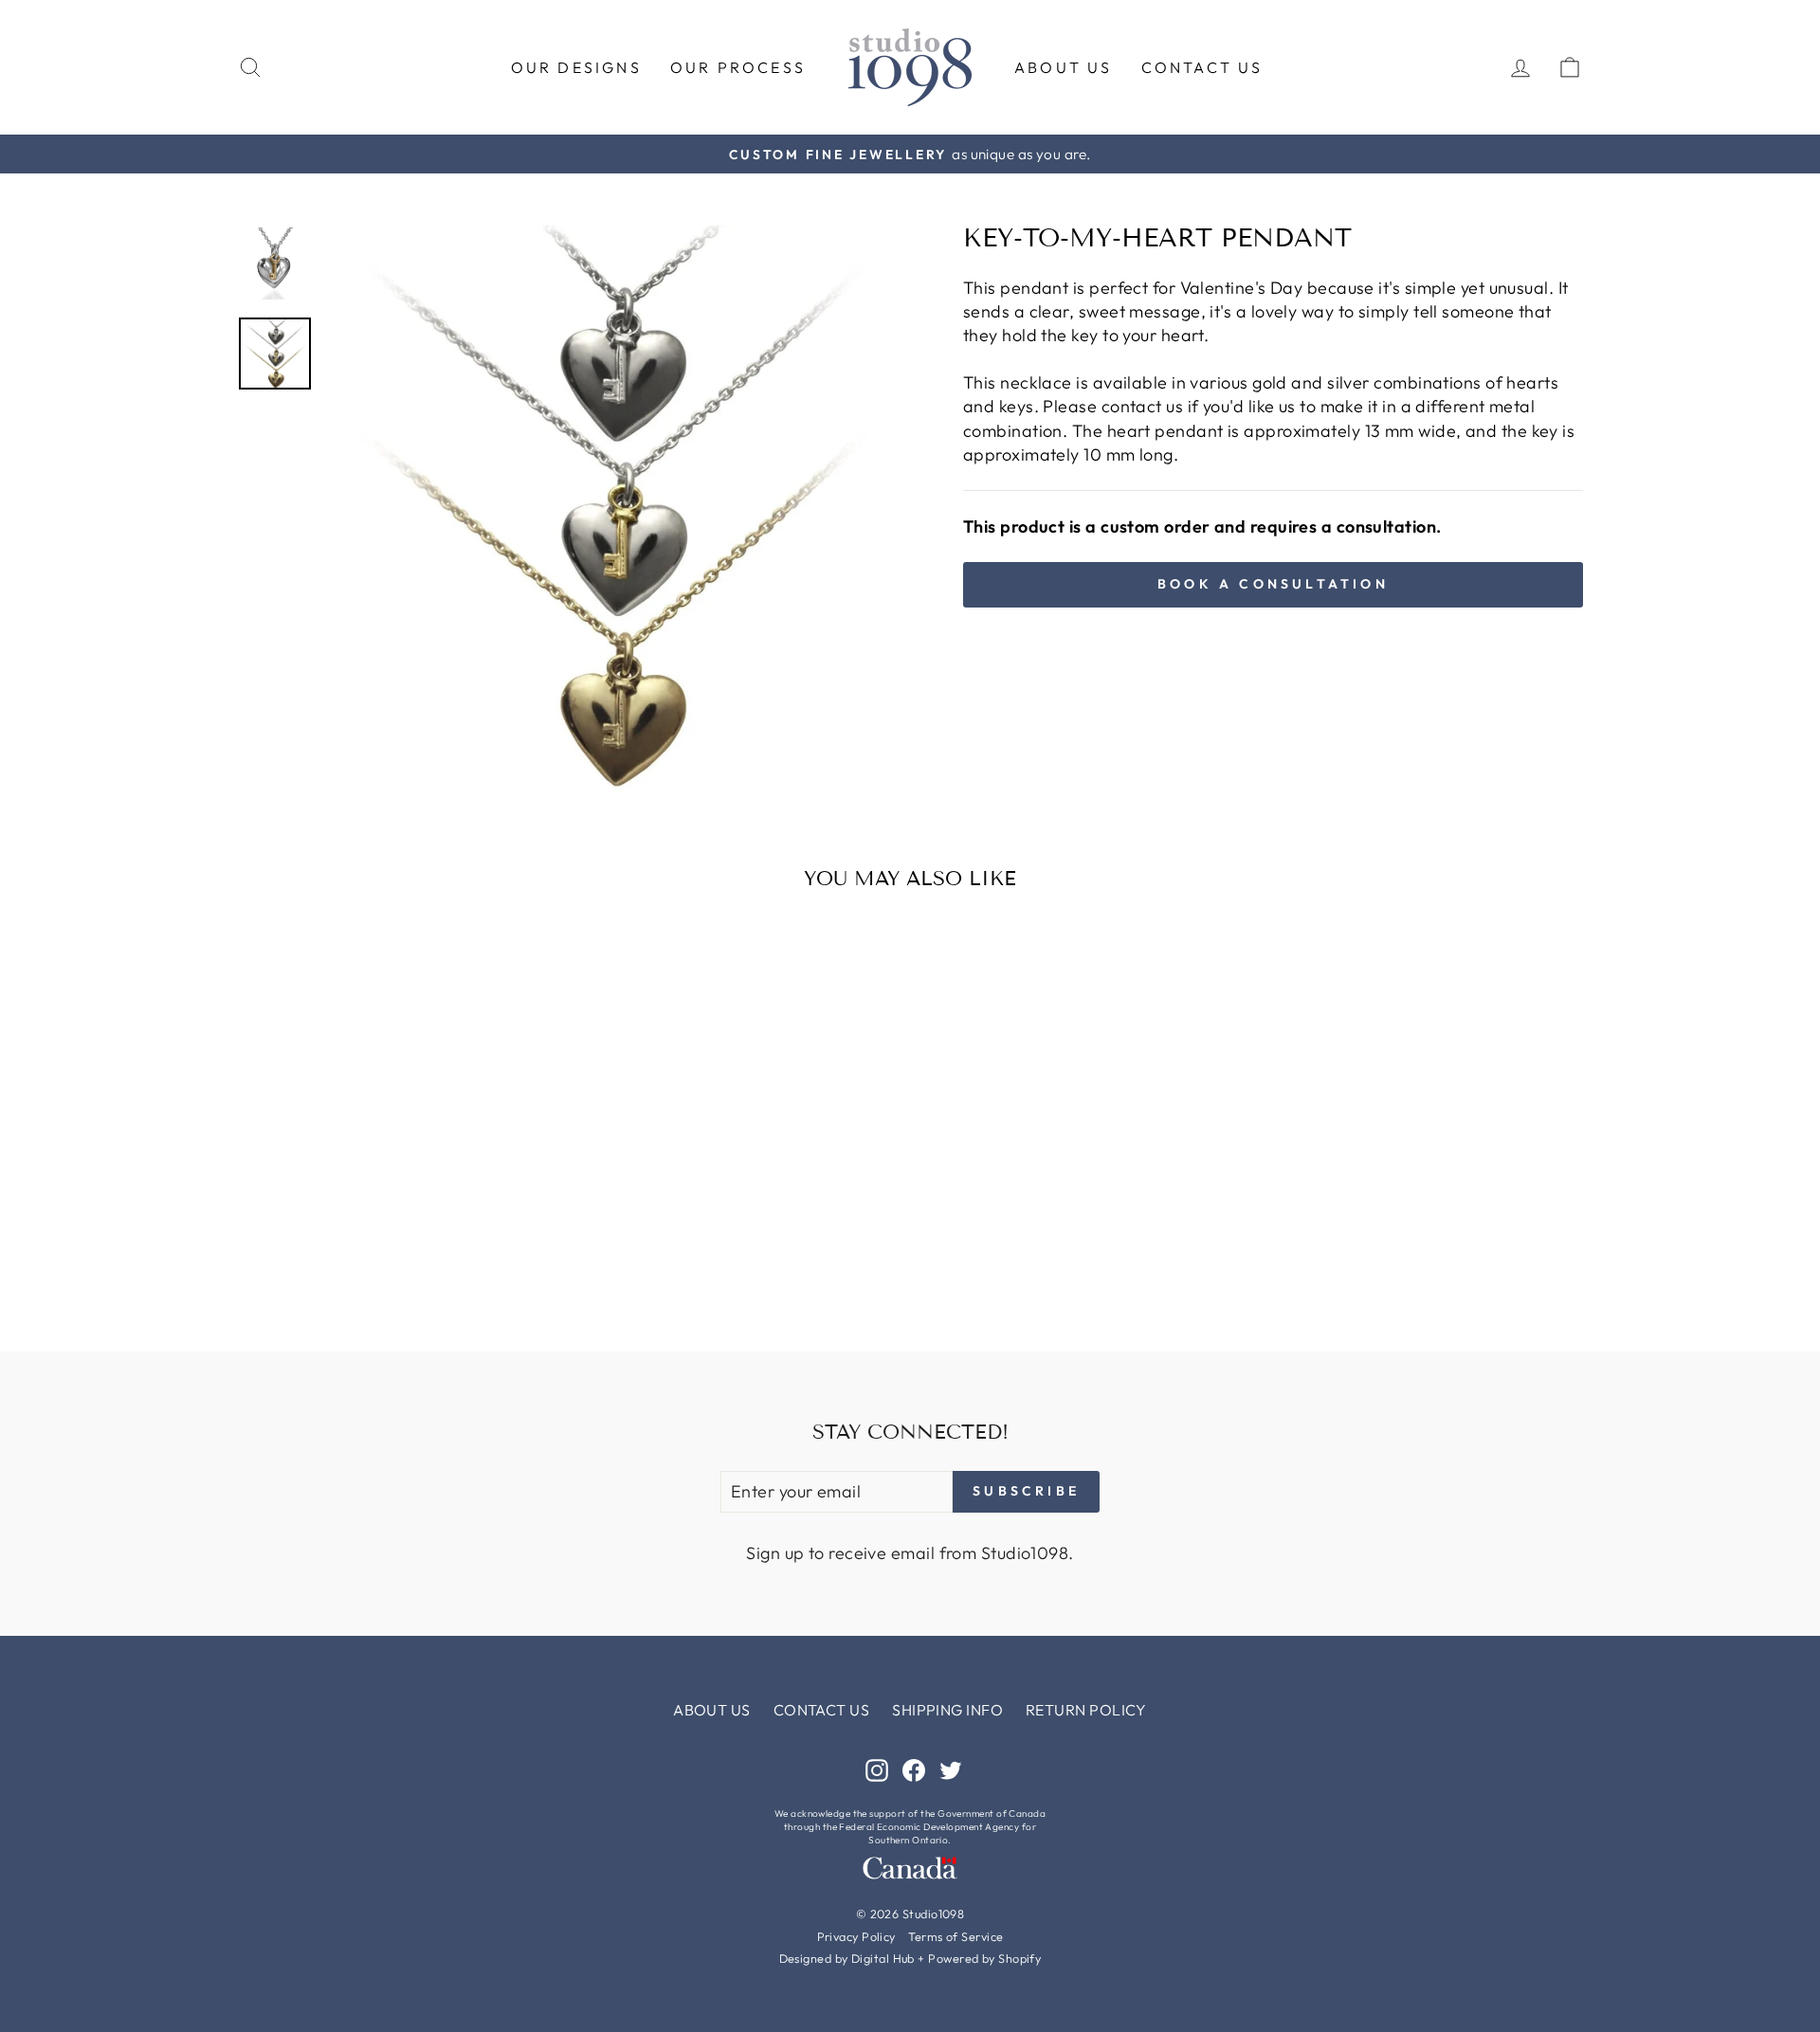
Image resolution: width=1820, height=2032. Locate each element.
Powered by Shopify (984, 1958)
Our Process (738, 67)
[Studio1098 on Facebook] (914, 1769)
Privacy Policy (856, 1936)
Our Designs (576, 67)
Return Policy (1086, 1710)
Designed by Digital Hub (847, 1958)
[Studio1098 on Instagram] (877, 1769)
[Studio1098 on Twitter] (951, 1769)
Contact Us (1202, 67)
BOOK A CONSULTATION (1273, 584)
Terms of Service (955, 1936)
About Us (1064, 67)
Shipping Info (947, 1710)
